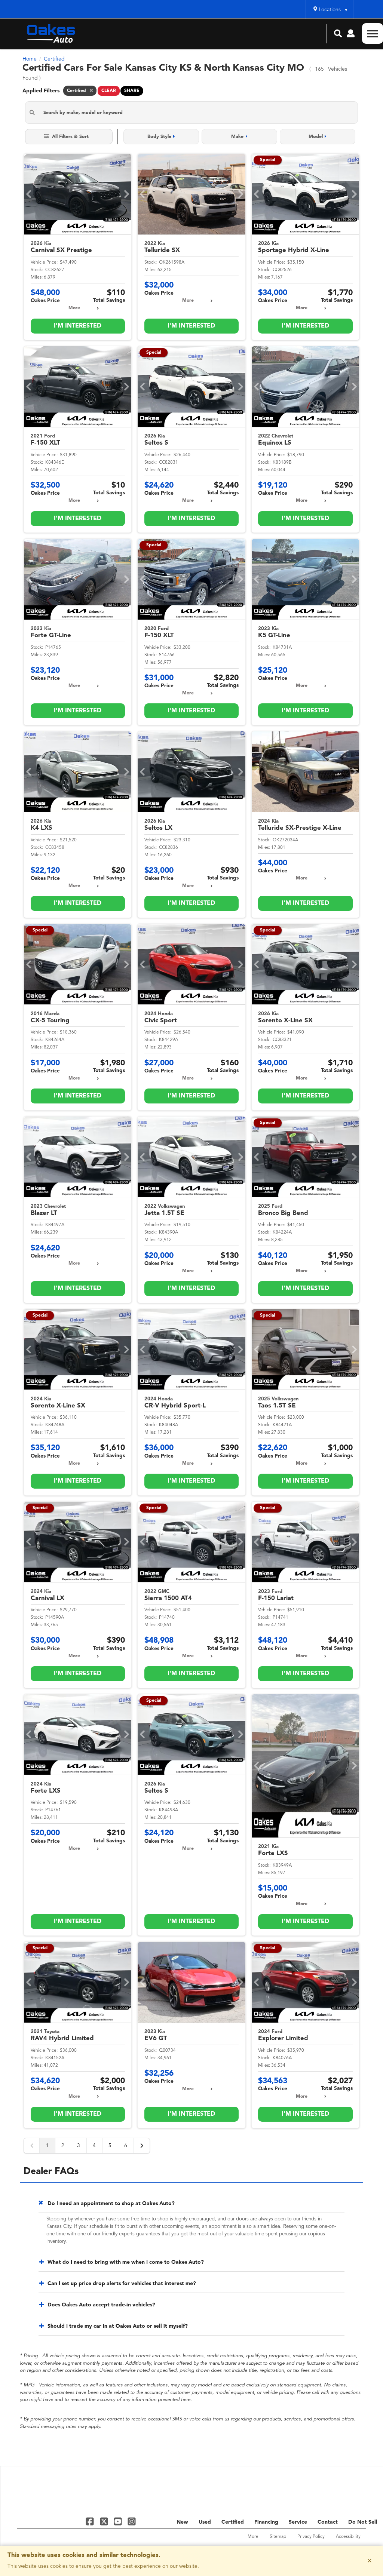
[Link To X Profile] (105, 2521)
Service (298, 2522)
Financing (266, 2522)
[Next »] (142, 2146)
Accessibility (348, 2537)
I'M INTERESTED (78, 326)
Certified (233, 2522)
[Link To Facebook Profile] (91, 2521)
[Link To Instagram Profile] (132, 2521)
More (74, 308)
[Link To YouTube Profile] (119, 2521)
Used (205, 2522)
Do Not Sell (363, 2522)
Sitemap (278, 2537)
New (182, 2522)
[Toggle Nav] (373, 33)
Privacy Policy (311, 2537)
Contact (328, 2522)
